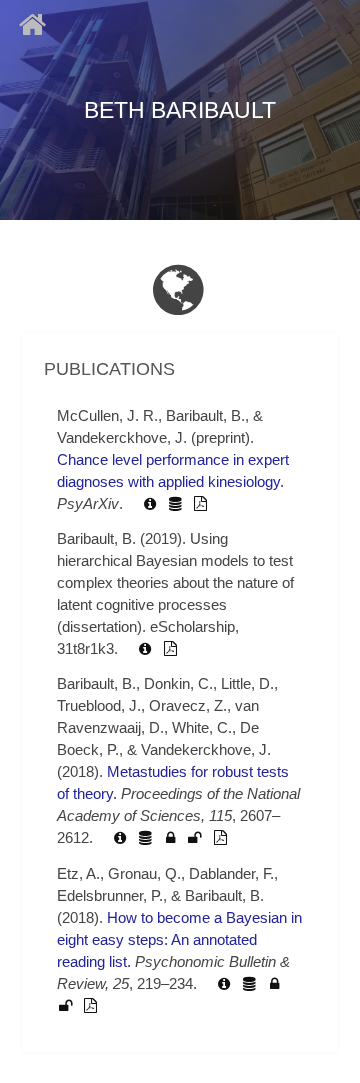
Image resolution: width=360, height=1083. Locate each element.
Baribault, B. (205, 416)
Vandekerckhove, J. (122, 438)
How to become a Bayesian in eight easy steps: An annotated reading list (179, 940)
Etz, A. (78, 874)
